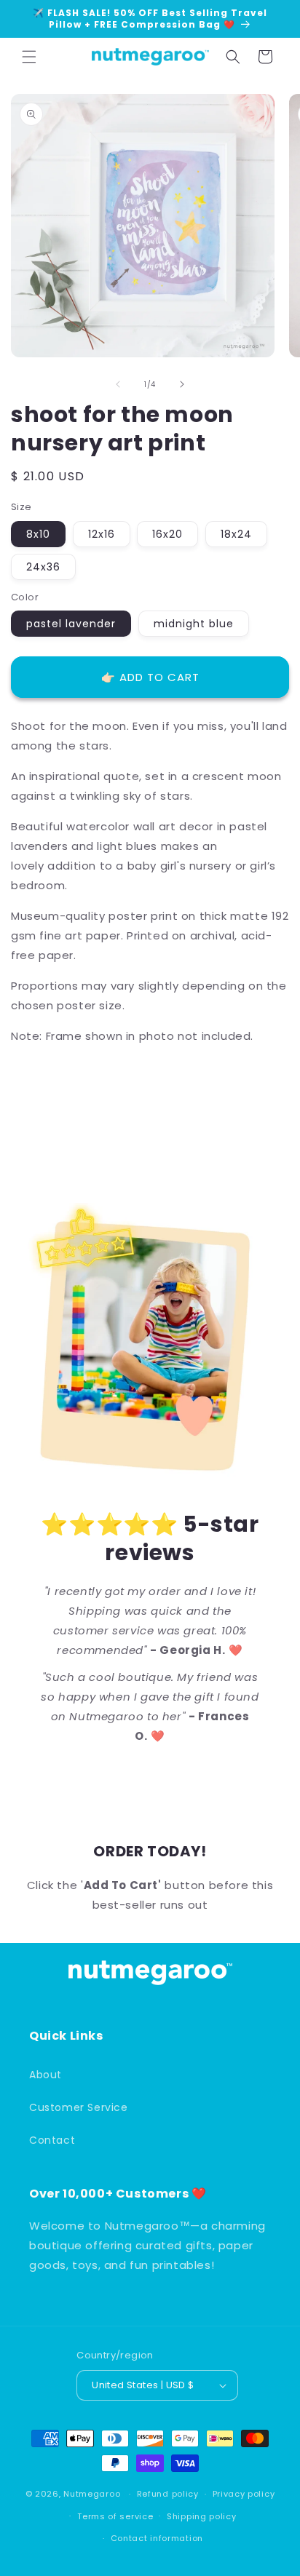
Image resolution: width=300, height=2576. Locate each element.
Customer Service (79, 2107)
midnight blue (194, 624)
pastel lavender (71, 624)
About (46, 2075)
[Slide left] (118, 384)
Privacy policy (244, 2494)
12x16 (102, 534)
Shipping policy (202, 2516)
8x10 (38, 534)
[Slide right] (182, 384)
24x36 (43, 567)
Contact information (157, 2538)
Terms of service (115, 2516)
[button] (29, 57)
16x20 (167, 534)
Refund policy (168, 2494)
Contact (52, 2140)
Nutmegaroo (92, 2494)
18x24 (236, 534)
